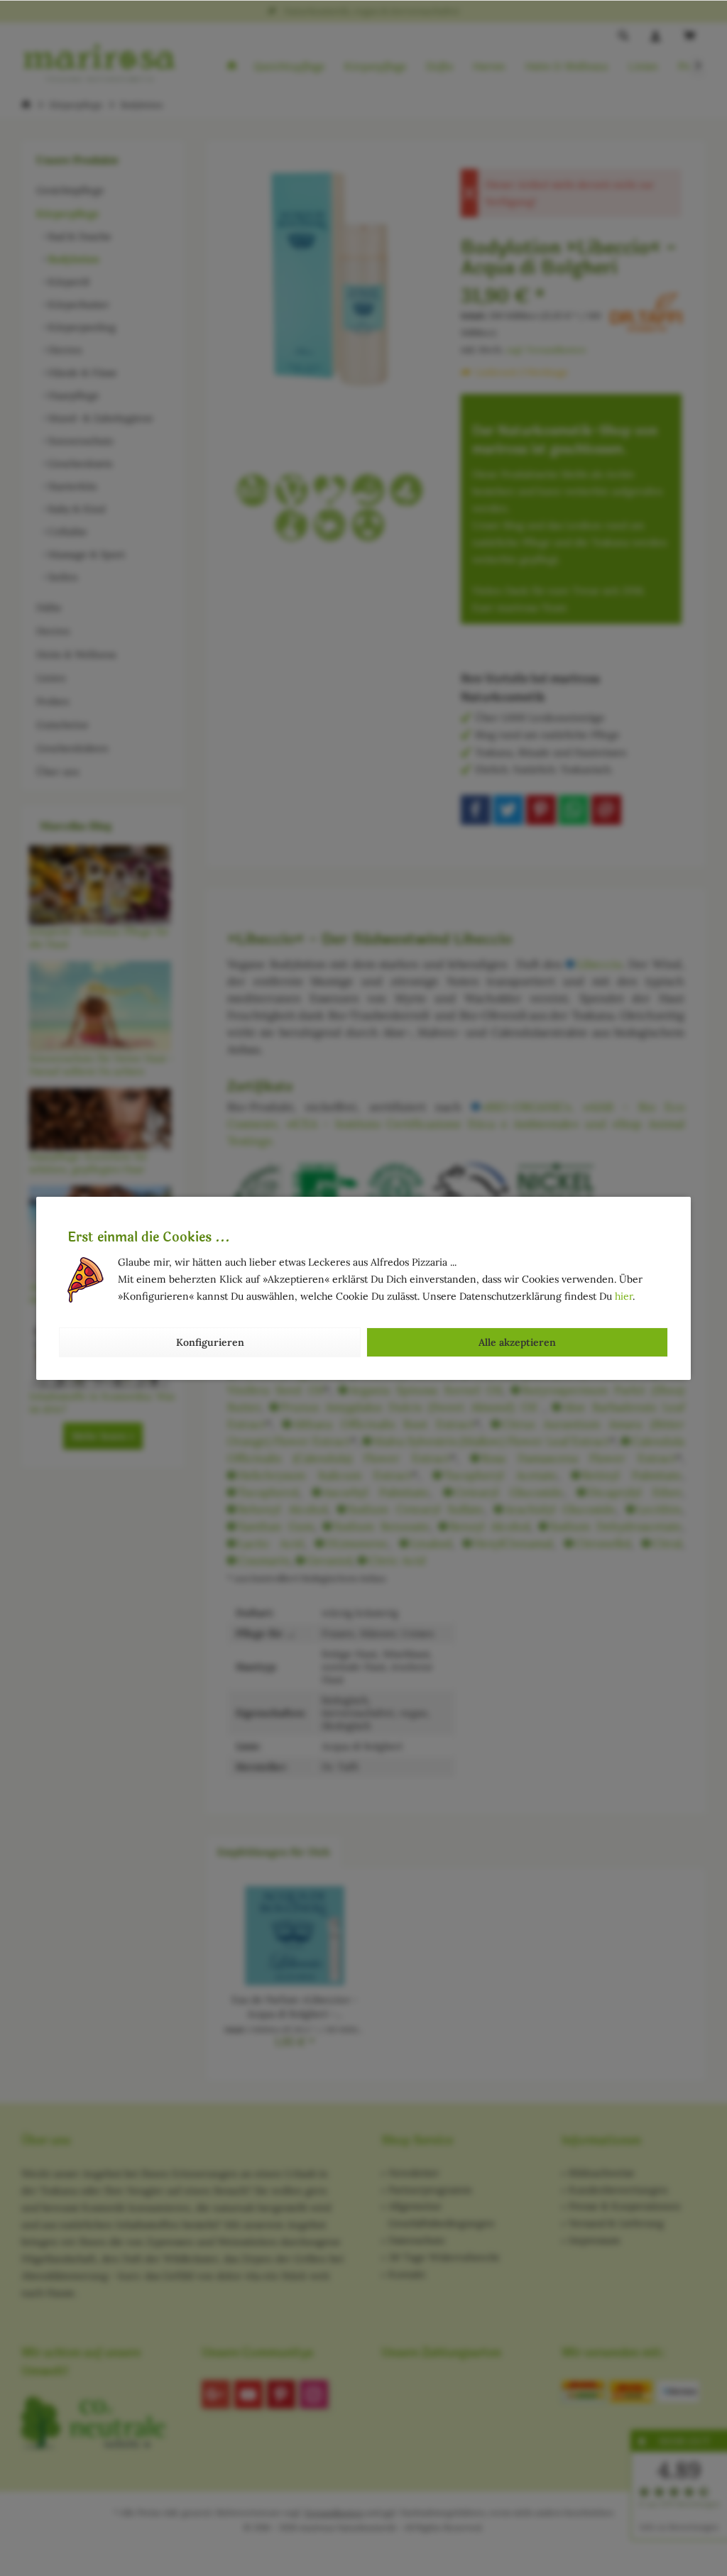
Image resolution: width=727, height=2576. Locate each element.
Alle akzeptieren (517, 1342)
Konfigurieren (210, 1342)
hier (624, 1296)
